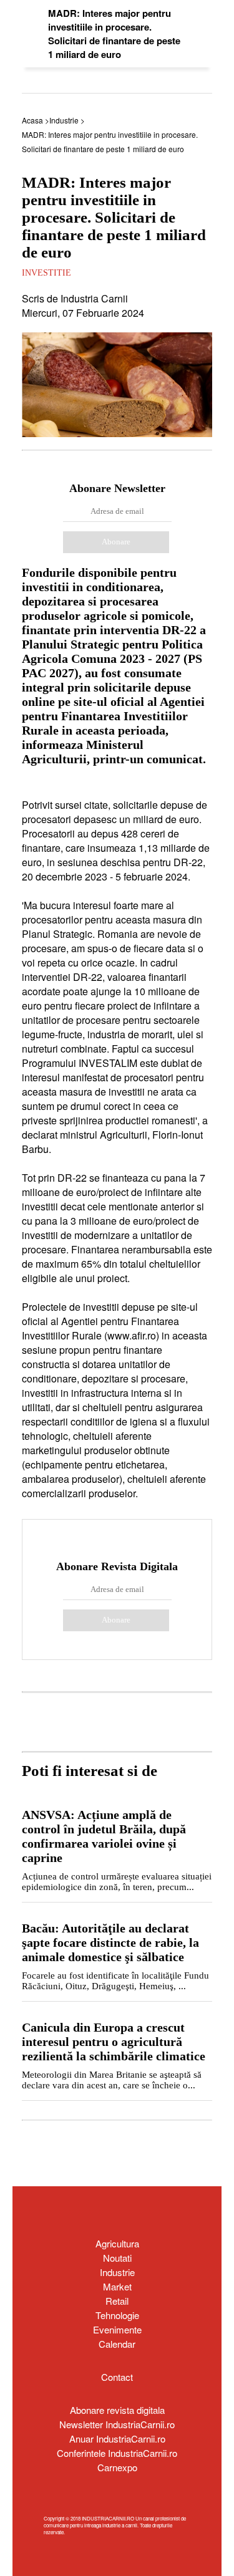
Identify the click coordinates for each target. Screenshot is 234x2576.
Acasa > (36, 120)
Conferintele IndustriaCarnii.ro (117, 2453)
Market (117, 2286)
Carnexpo (117, 2467)
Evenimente (117, 2329)
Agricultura (117, 2243)
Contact (117, 2377)
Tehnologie (117, 2315)
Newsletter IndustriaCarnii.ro (117, 2424)
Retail (117, 2301)
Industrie (117, 2272)
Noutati (117, 2258)
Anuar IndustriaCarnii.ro (117, 2439)
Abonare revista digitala (117, 2410)
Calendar (117, 2344)
